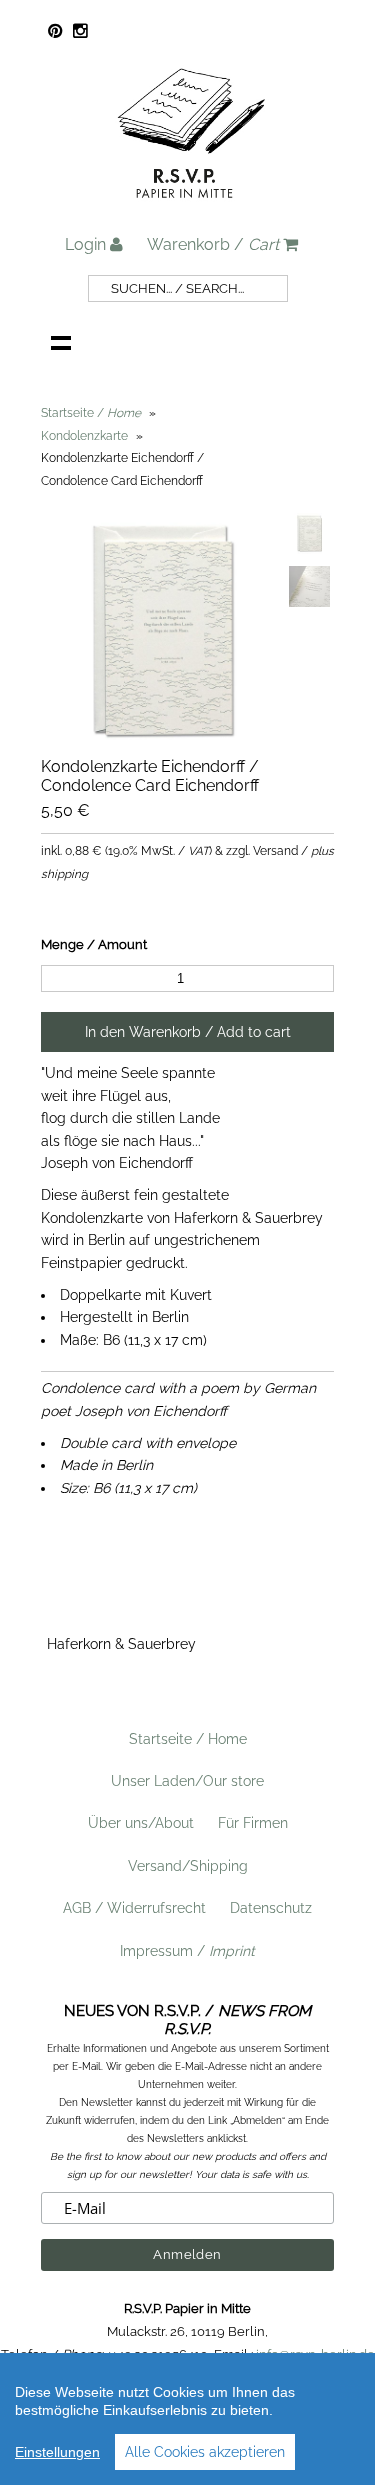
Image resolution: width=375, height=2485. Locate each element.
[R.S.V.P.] (191, 207)
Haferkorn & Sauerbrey (121, 1644)
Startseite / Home (188, 1739)
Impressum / (187, 1951)
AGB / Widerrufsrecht (134, 1908)
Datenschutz (271, 1908)
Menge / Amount (94, 944)
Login (87, 244)
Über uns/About (141, 1823)
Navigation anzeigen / (61, 342)
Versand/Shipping (188, 1866)
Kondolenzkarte (84, 436)
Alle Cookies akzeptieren (205, 2452)
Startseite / (91, 413)
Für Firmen (253, 1823)
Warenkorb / (213, 244)
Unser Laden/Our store (187, 1781)
